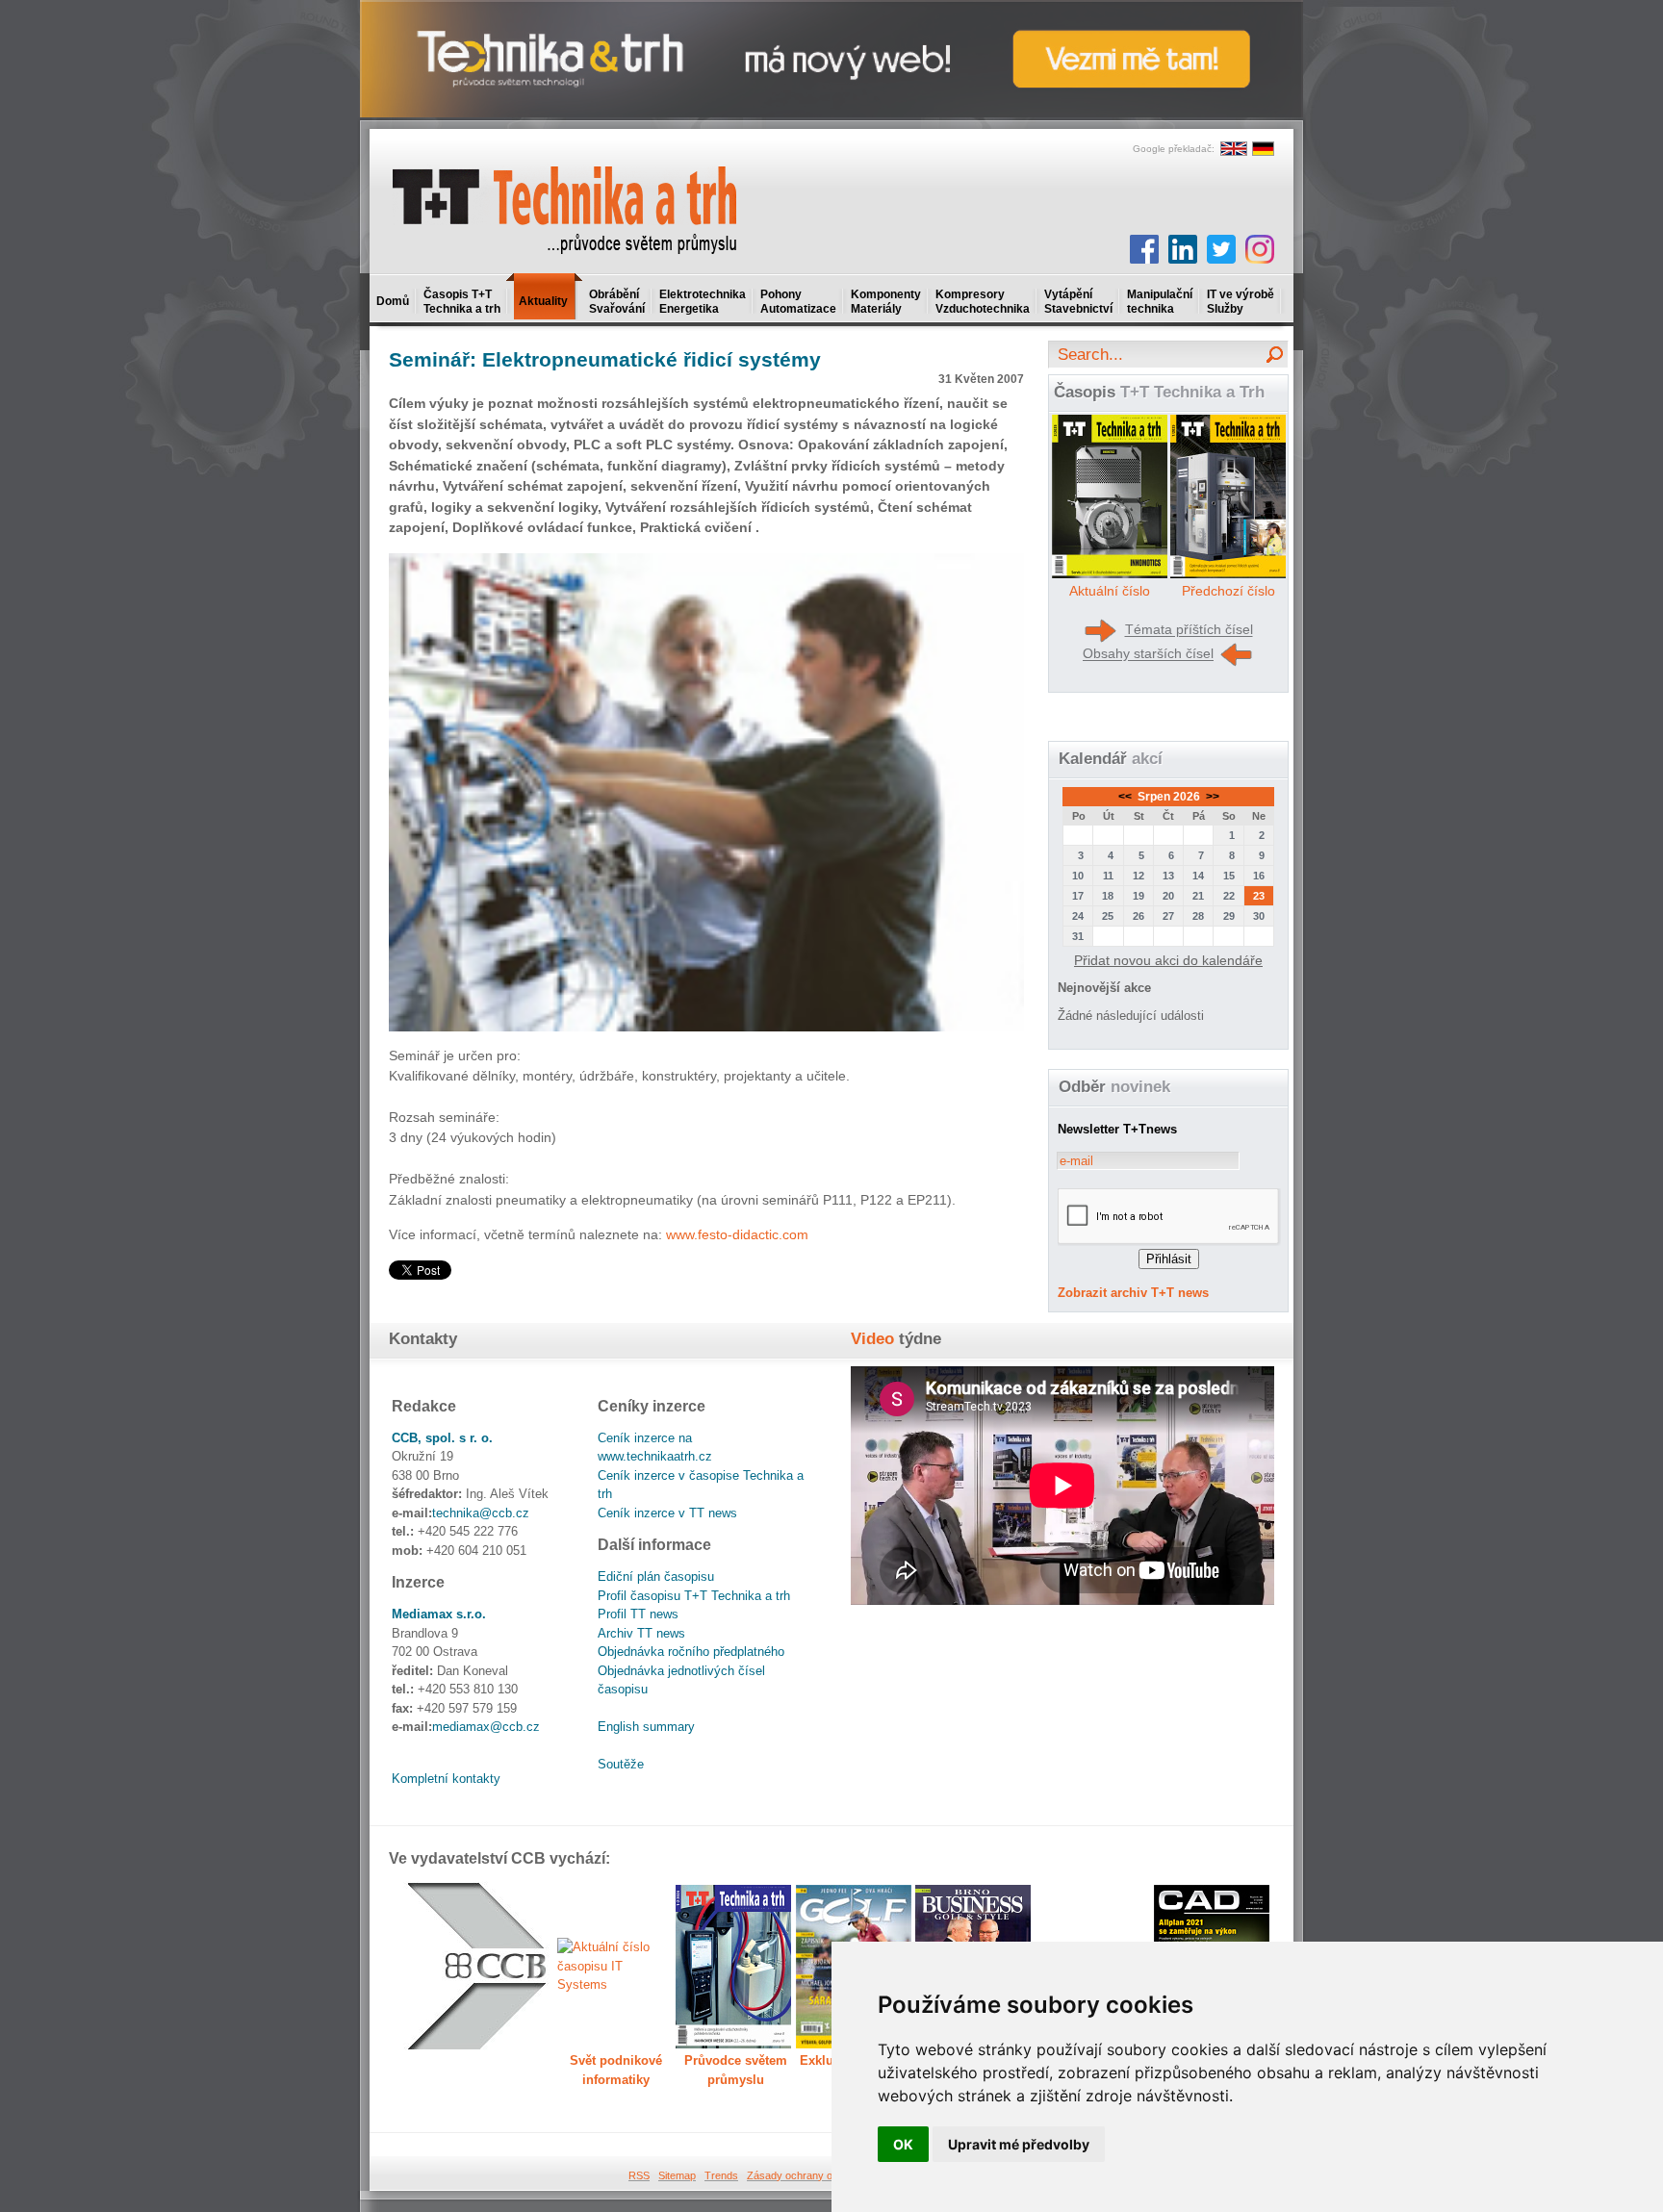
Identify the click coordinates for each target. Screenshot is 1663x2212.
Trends (721, 2175)
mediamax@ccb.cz (486, 1727)
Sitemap (677, 2175)
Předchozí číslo (1228, 591)
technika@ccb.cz (481, 1513)
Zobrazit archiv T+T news (1133, 1293)
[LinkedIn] (1183, 249)
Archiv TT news (641, 1633)
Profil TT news (638, 1614)
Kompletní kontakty (446, 1779)
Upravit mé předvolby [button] (1019, 2144)
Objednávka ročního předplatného (691, 1652)
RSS (639, 2175)
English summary (646, 1727)
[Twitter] (1221, 249)
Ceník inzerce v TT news (667, 1513)
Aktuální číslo (1110, 591)
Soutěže (621, 1764)
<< (1126, 797)
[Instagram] (1260, 249)
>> (1211, 797)
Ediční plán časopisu (656, 1576)
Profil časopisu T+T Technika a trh (694, 1596)
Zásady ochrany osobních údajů (822, 2175)
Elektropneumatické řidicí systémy (605, 359)
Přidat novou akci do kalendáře (1168, 960)
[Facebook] (1144, 249)
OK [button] (903, 2144)
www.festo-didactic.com (737, 1234)
